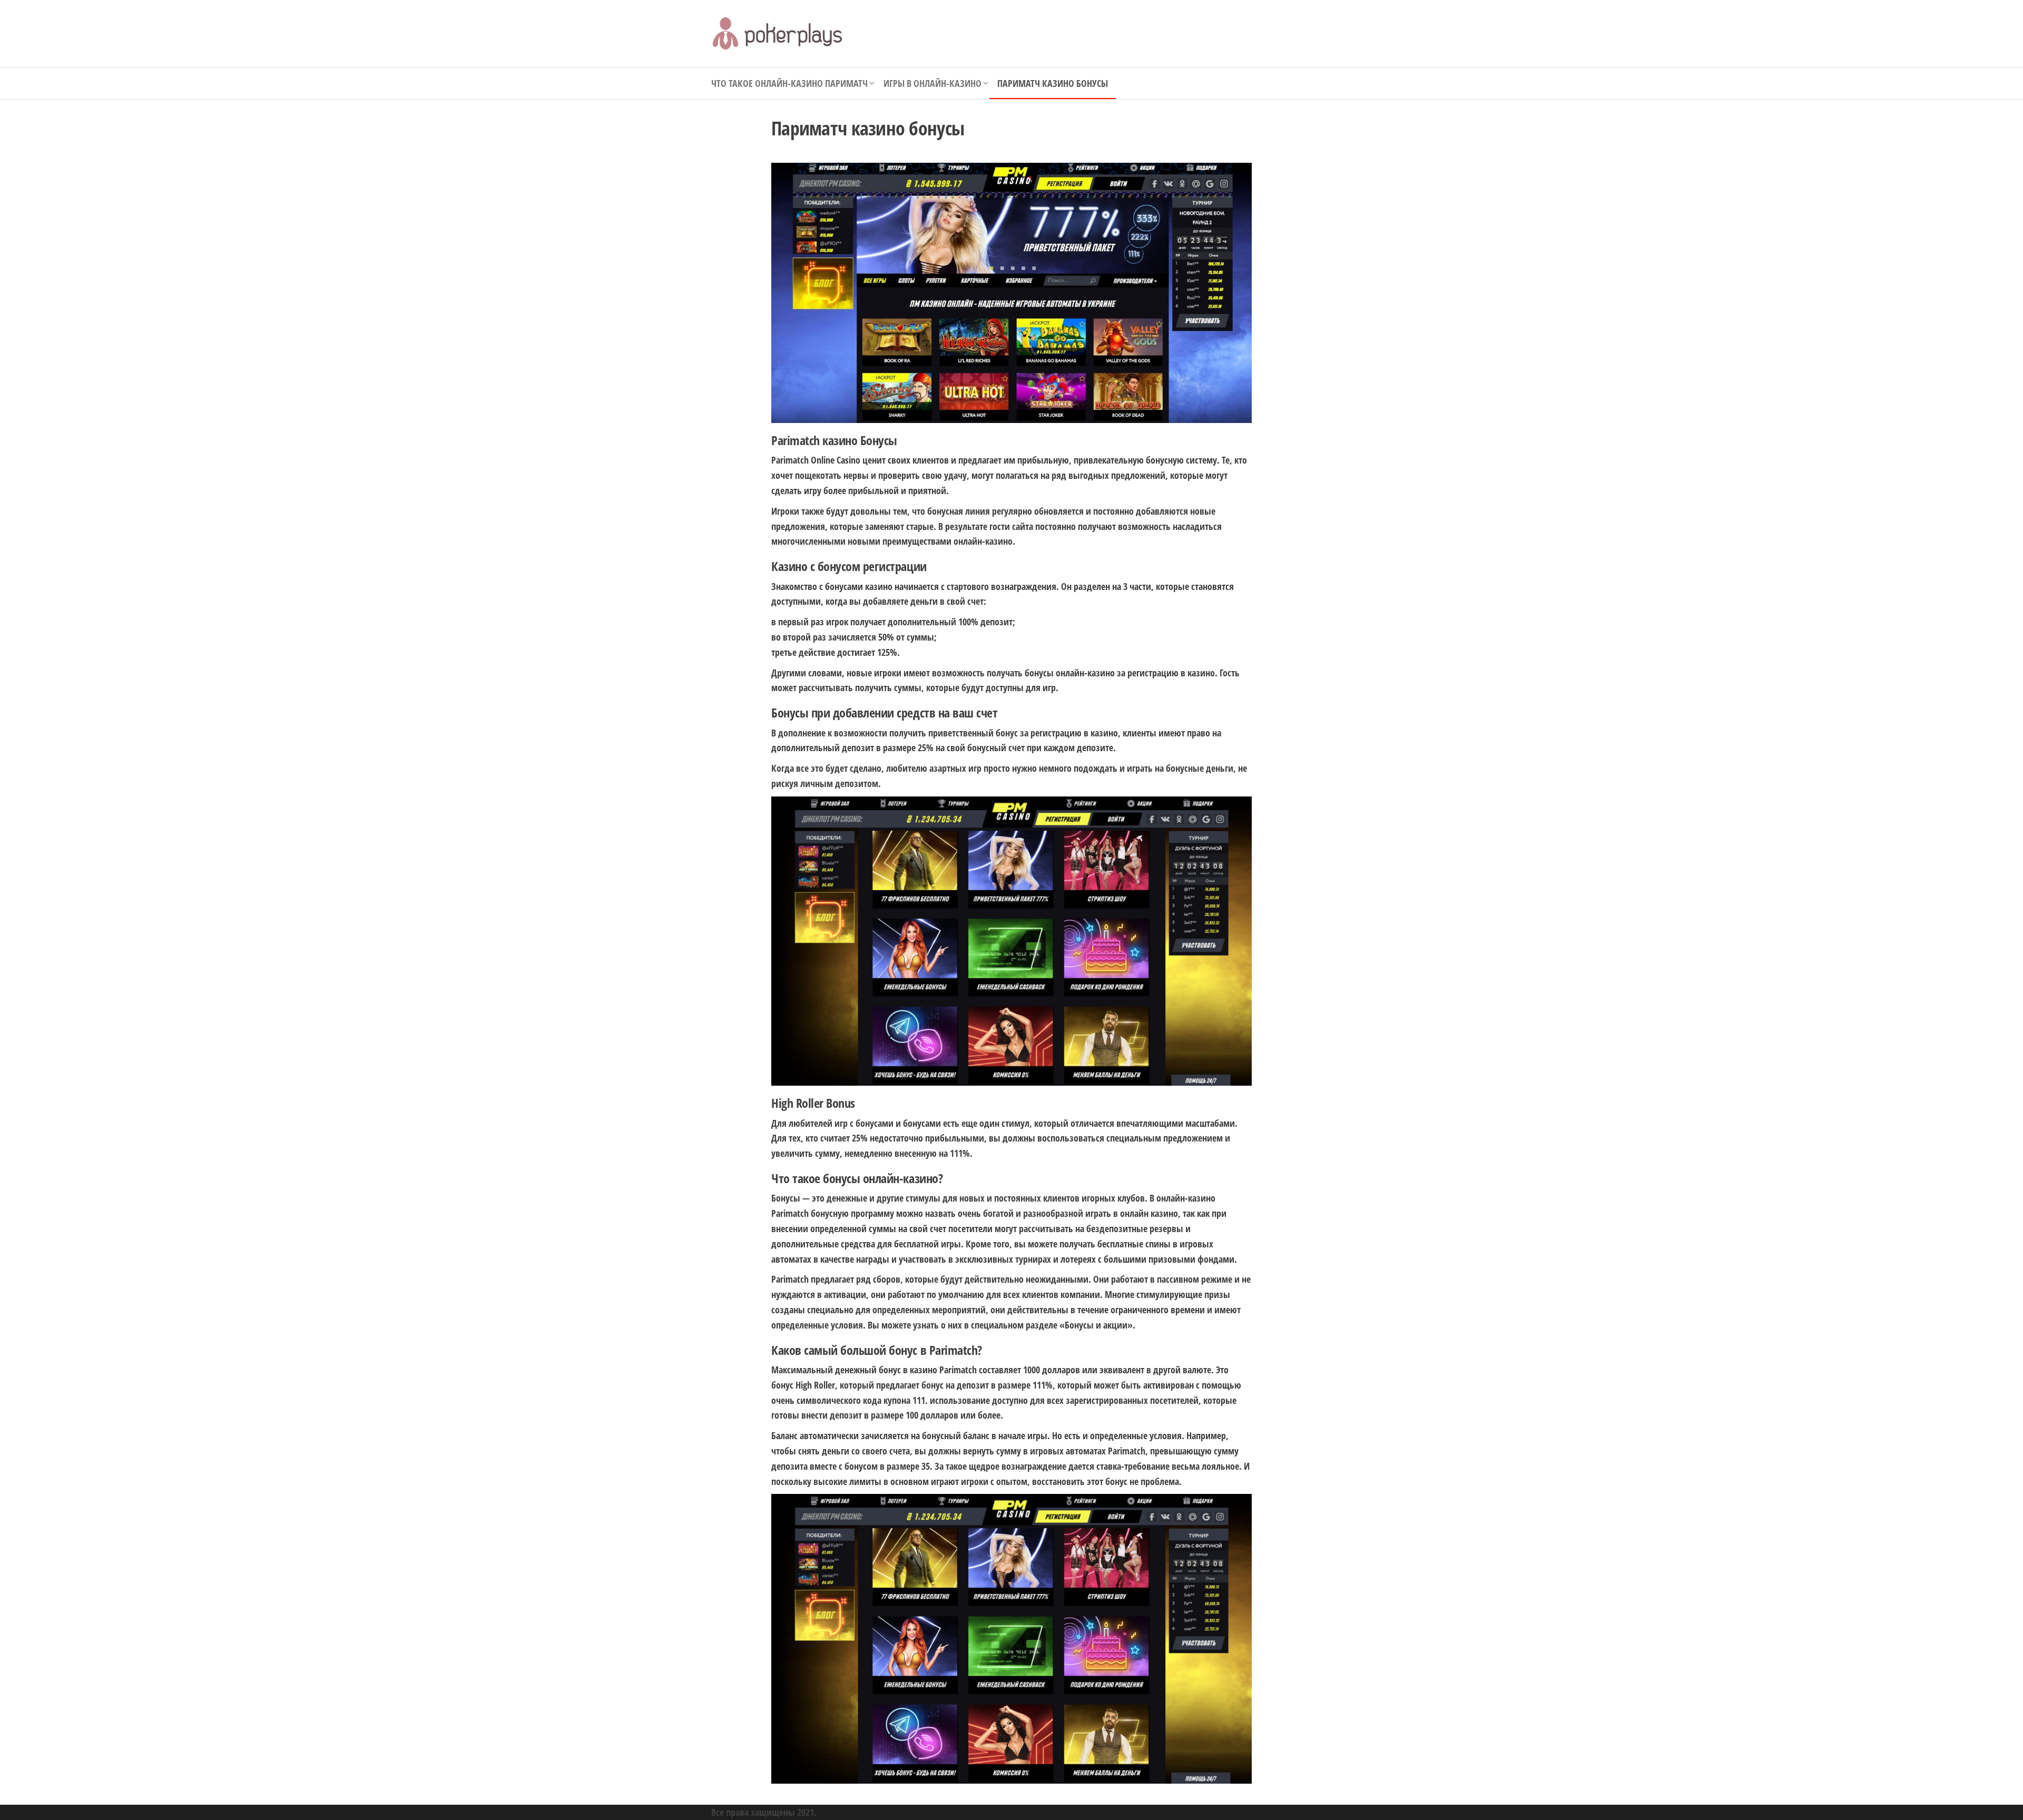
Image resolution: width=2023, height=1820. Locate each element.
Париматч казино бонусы (1053, 83)
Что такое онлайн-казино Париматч (789, 83)
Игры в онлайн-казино (932, 83)
